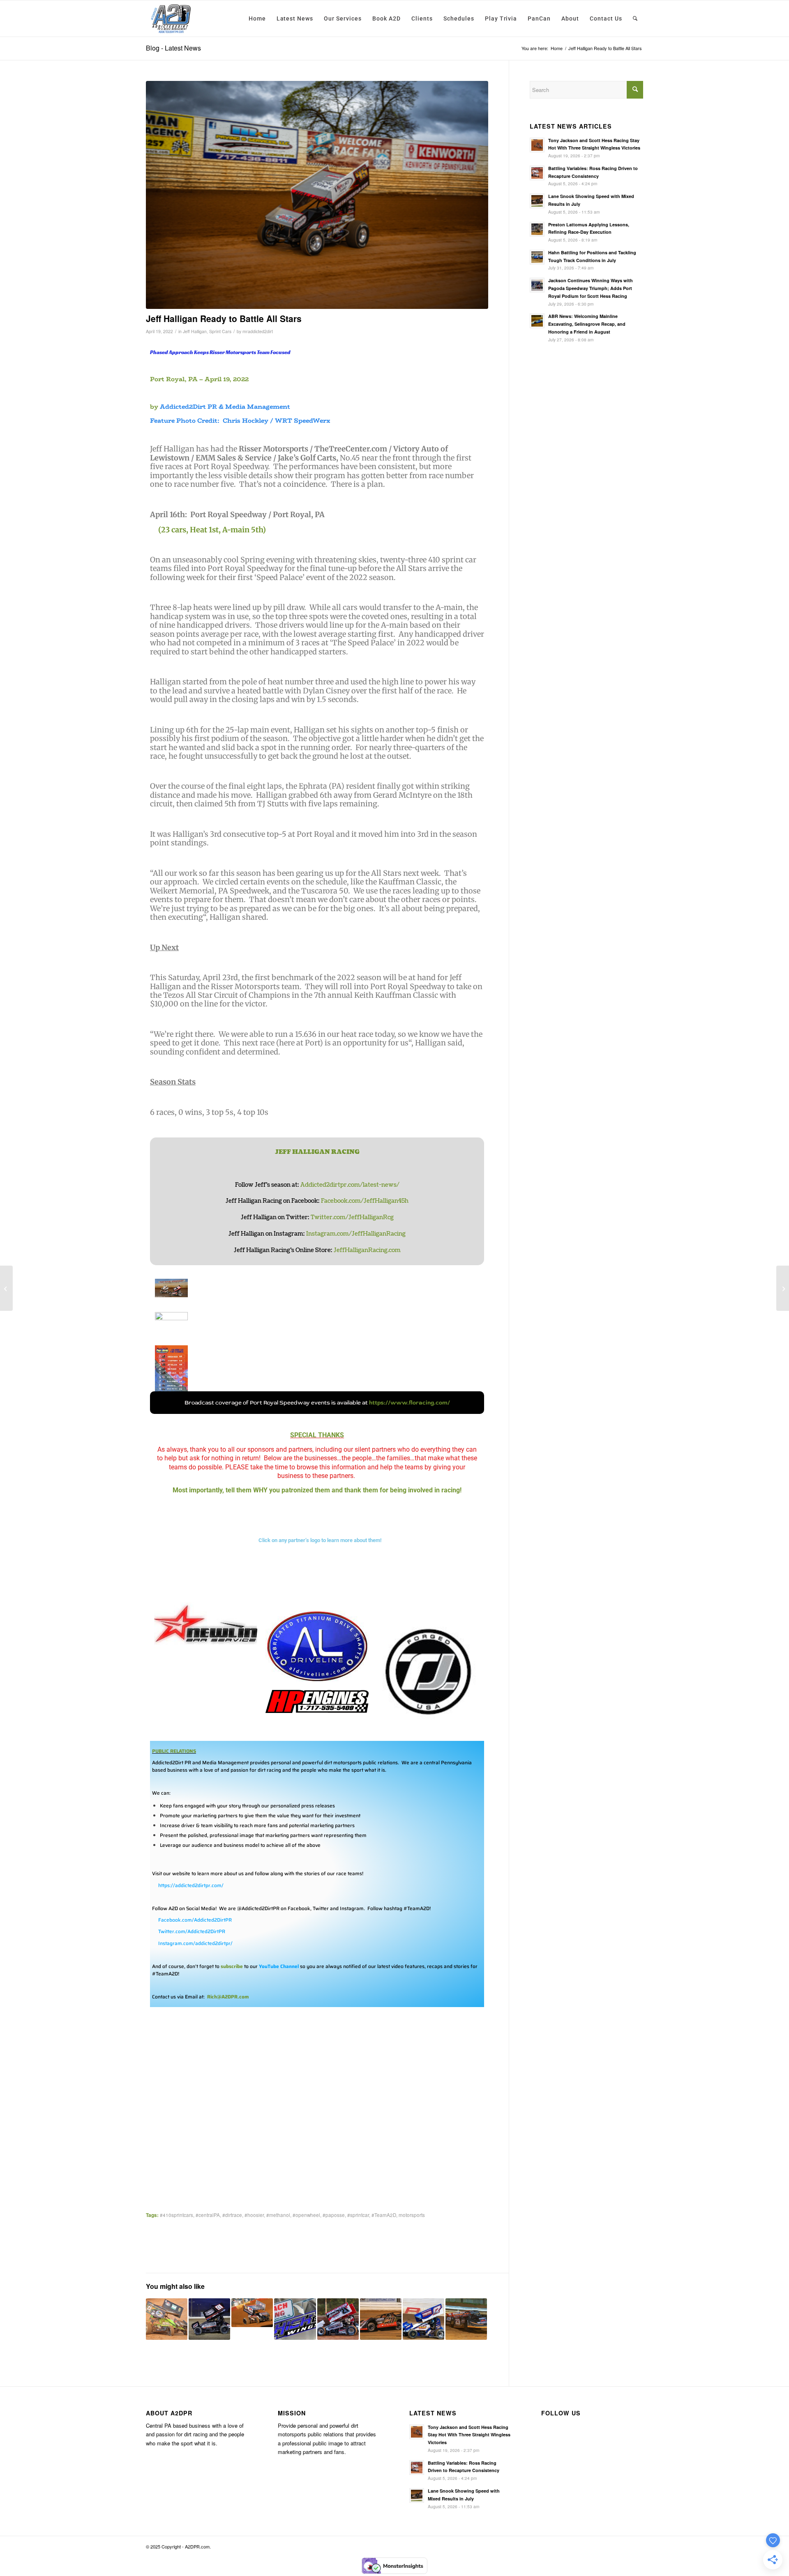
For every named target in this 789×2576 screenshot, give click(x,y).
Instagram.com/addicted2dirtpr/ (195, 1943)
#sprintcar (358, 2215)
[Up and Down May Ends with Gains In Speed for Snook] (466, 2319)
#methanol (278, 2215)
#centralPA (208, 2215)
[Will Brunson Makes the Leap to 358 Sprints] (6, 1288)
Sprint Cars (220, 331)
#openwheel (306, 2215)
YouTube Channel (279, 1966)
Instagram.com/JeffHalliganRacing (356, 1234)
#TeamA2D (384, 2215)
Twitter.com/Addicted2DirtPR (192, 1931)
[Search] (635, 18)
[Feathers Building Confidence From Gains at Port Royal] (381, 2319)
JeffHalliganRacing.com (367, 1250)
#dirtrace (232, 2215)
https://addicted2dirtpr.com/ (191, 1885)
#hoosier (254, 2215)
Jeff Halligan (195, 331)
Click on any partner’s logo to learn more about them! (320, 1540)
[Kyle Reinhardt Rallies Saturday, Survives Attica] (783, 1288)
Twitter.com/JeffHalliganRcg (352, 1217)
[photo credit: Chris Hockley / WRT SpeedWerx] (317, 195)
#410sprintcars (176, 2215)
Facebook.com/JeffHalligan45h (365, 1201)
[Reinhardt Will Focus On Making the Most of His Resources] (209, 2319)
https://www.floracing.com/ (409, 1403)
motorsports (412, 2215)
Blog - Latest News (173, 48)
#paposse (334, 2215)
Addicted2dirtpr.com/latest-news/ (350, 1185)
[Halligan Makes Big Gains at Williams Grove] (252, 2313)
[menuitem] (257, 18)
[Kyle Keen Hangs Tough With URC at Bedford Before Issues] (423, 2319)
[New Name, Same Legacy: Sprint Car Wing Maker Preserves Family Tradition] (295, 2319)
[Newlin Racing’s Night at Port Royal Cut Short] (167, 2319)
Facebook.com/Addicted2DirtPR (195, 1920)
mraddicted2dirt (258, 331)
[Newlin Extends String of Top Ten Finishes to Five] (338, 2319)
